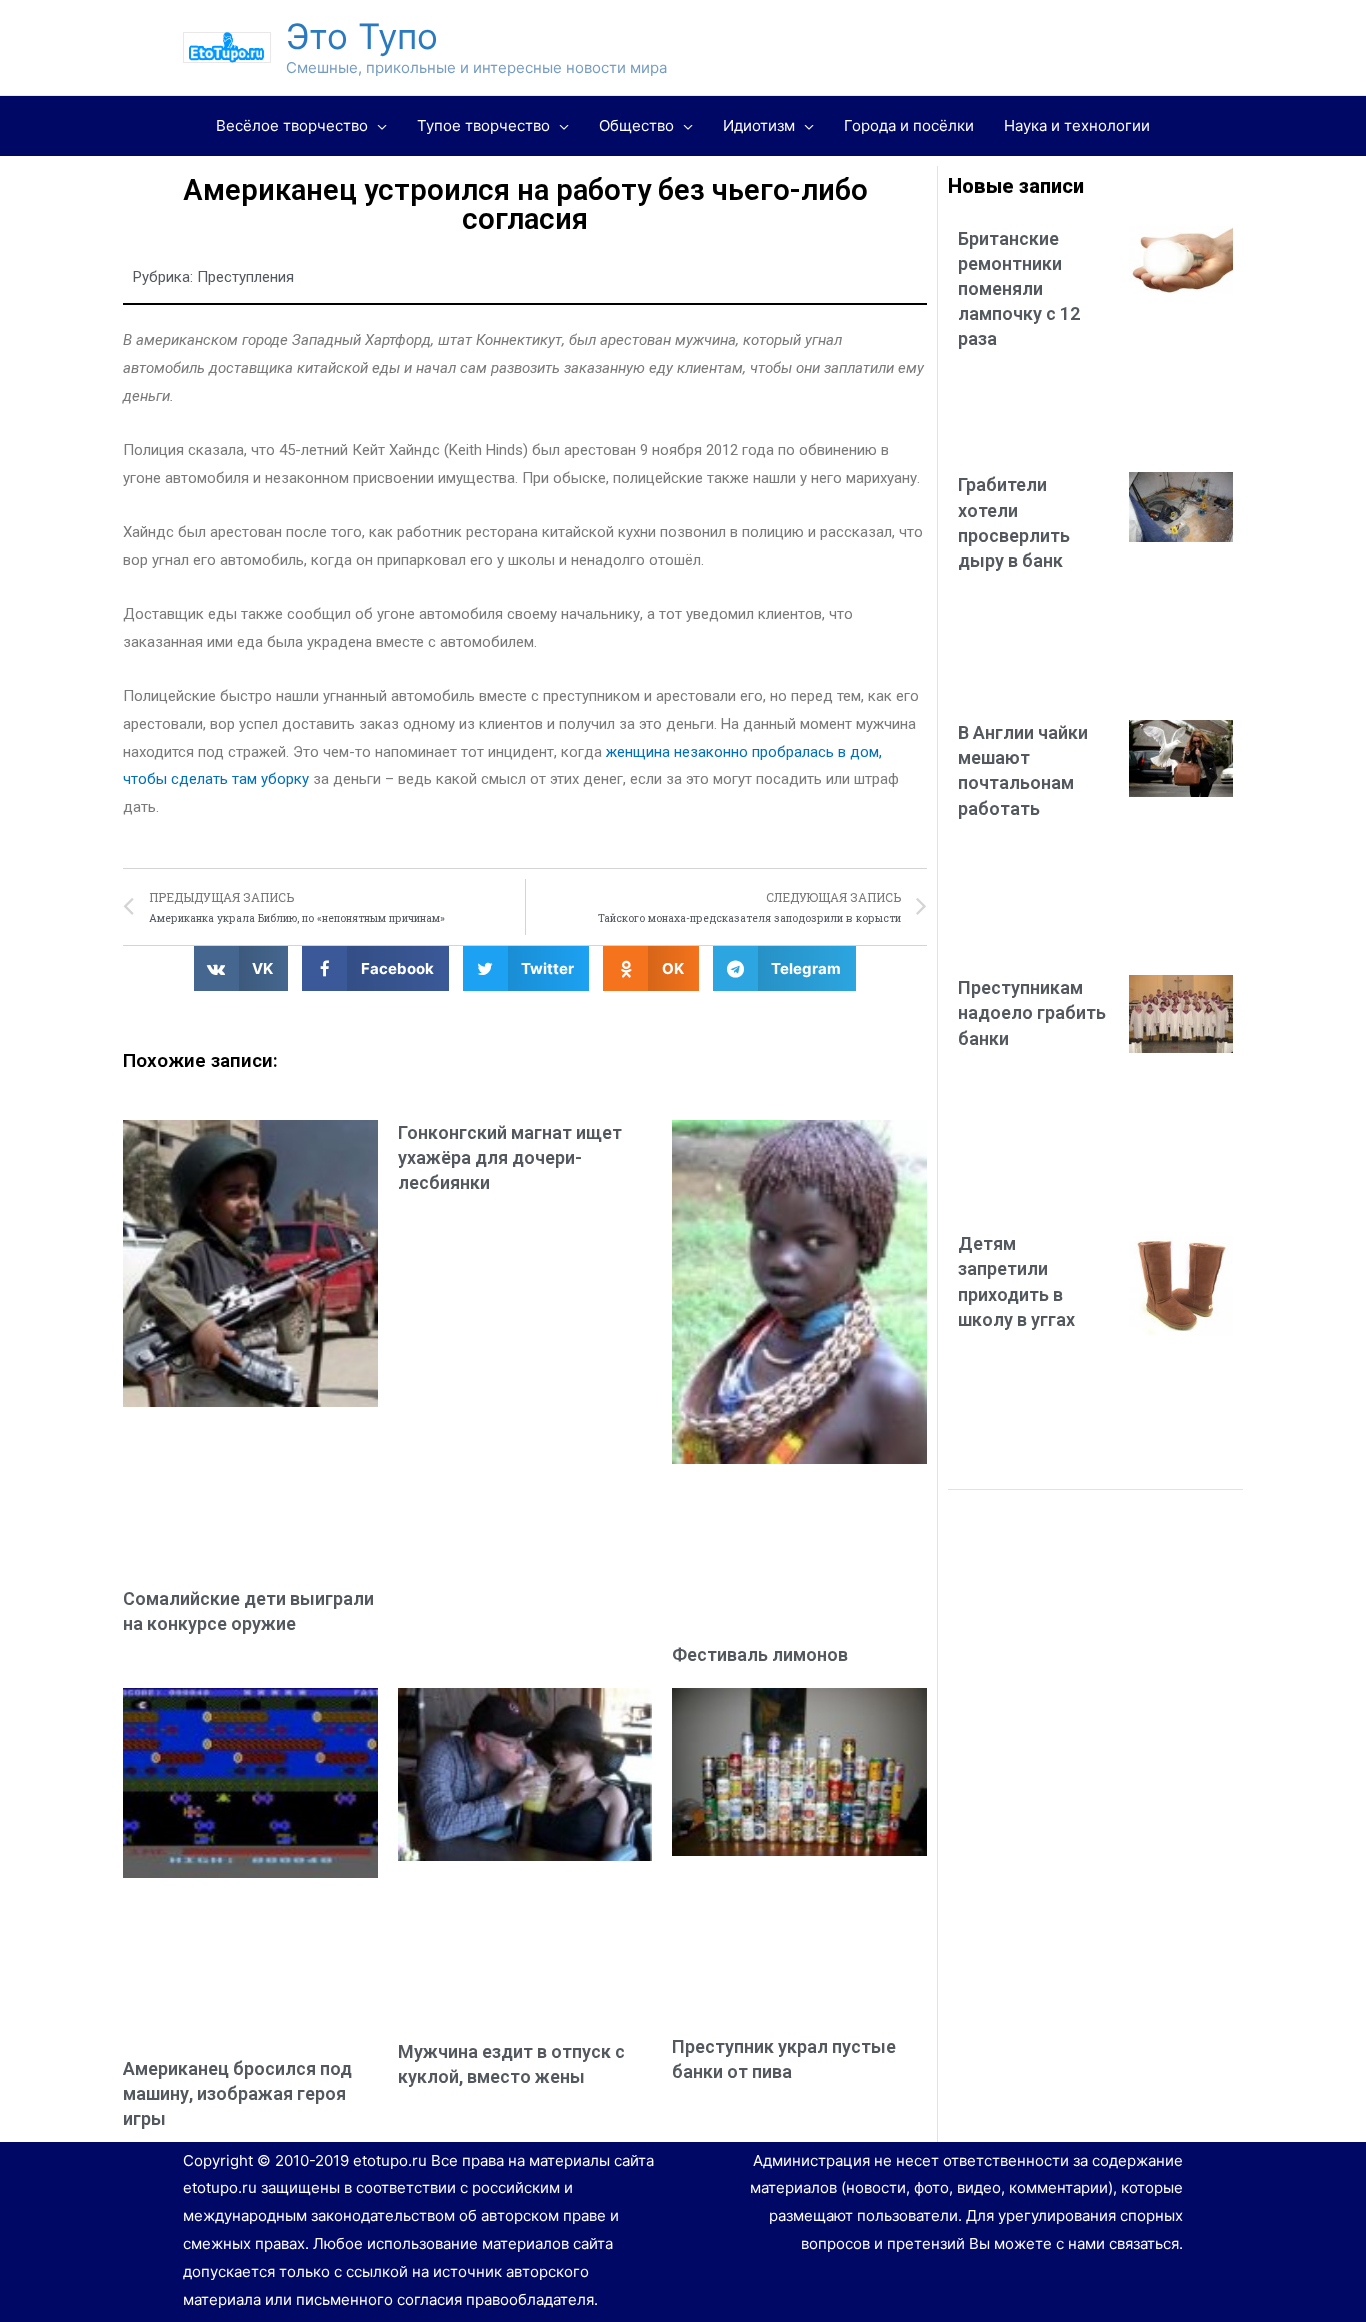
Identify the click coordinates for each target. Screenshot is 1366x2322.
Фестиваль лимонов (760, 1654)
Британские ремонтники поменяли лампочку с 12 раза (1019, 289)
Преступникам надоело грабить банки (1032, 1012)
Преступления (245, 277)
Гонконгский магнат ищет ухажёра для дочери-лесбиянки (510, 1157)
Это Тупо (362, 36)
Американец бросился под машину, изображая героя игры (237, 2093)
